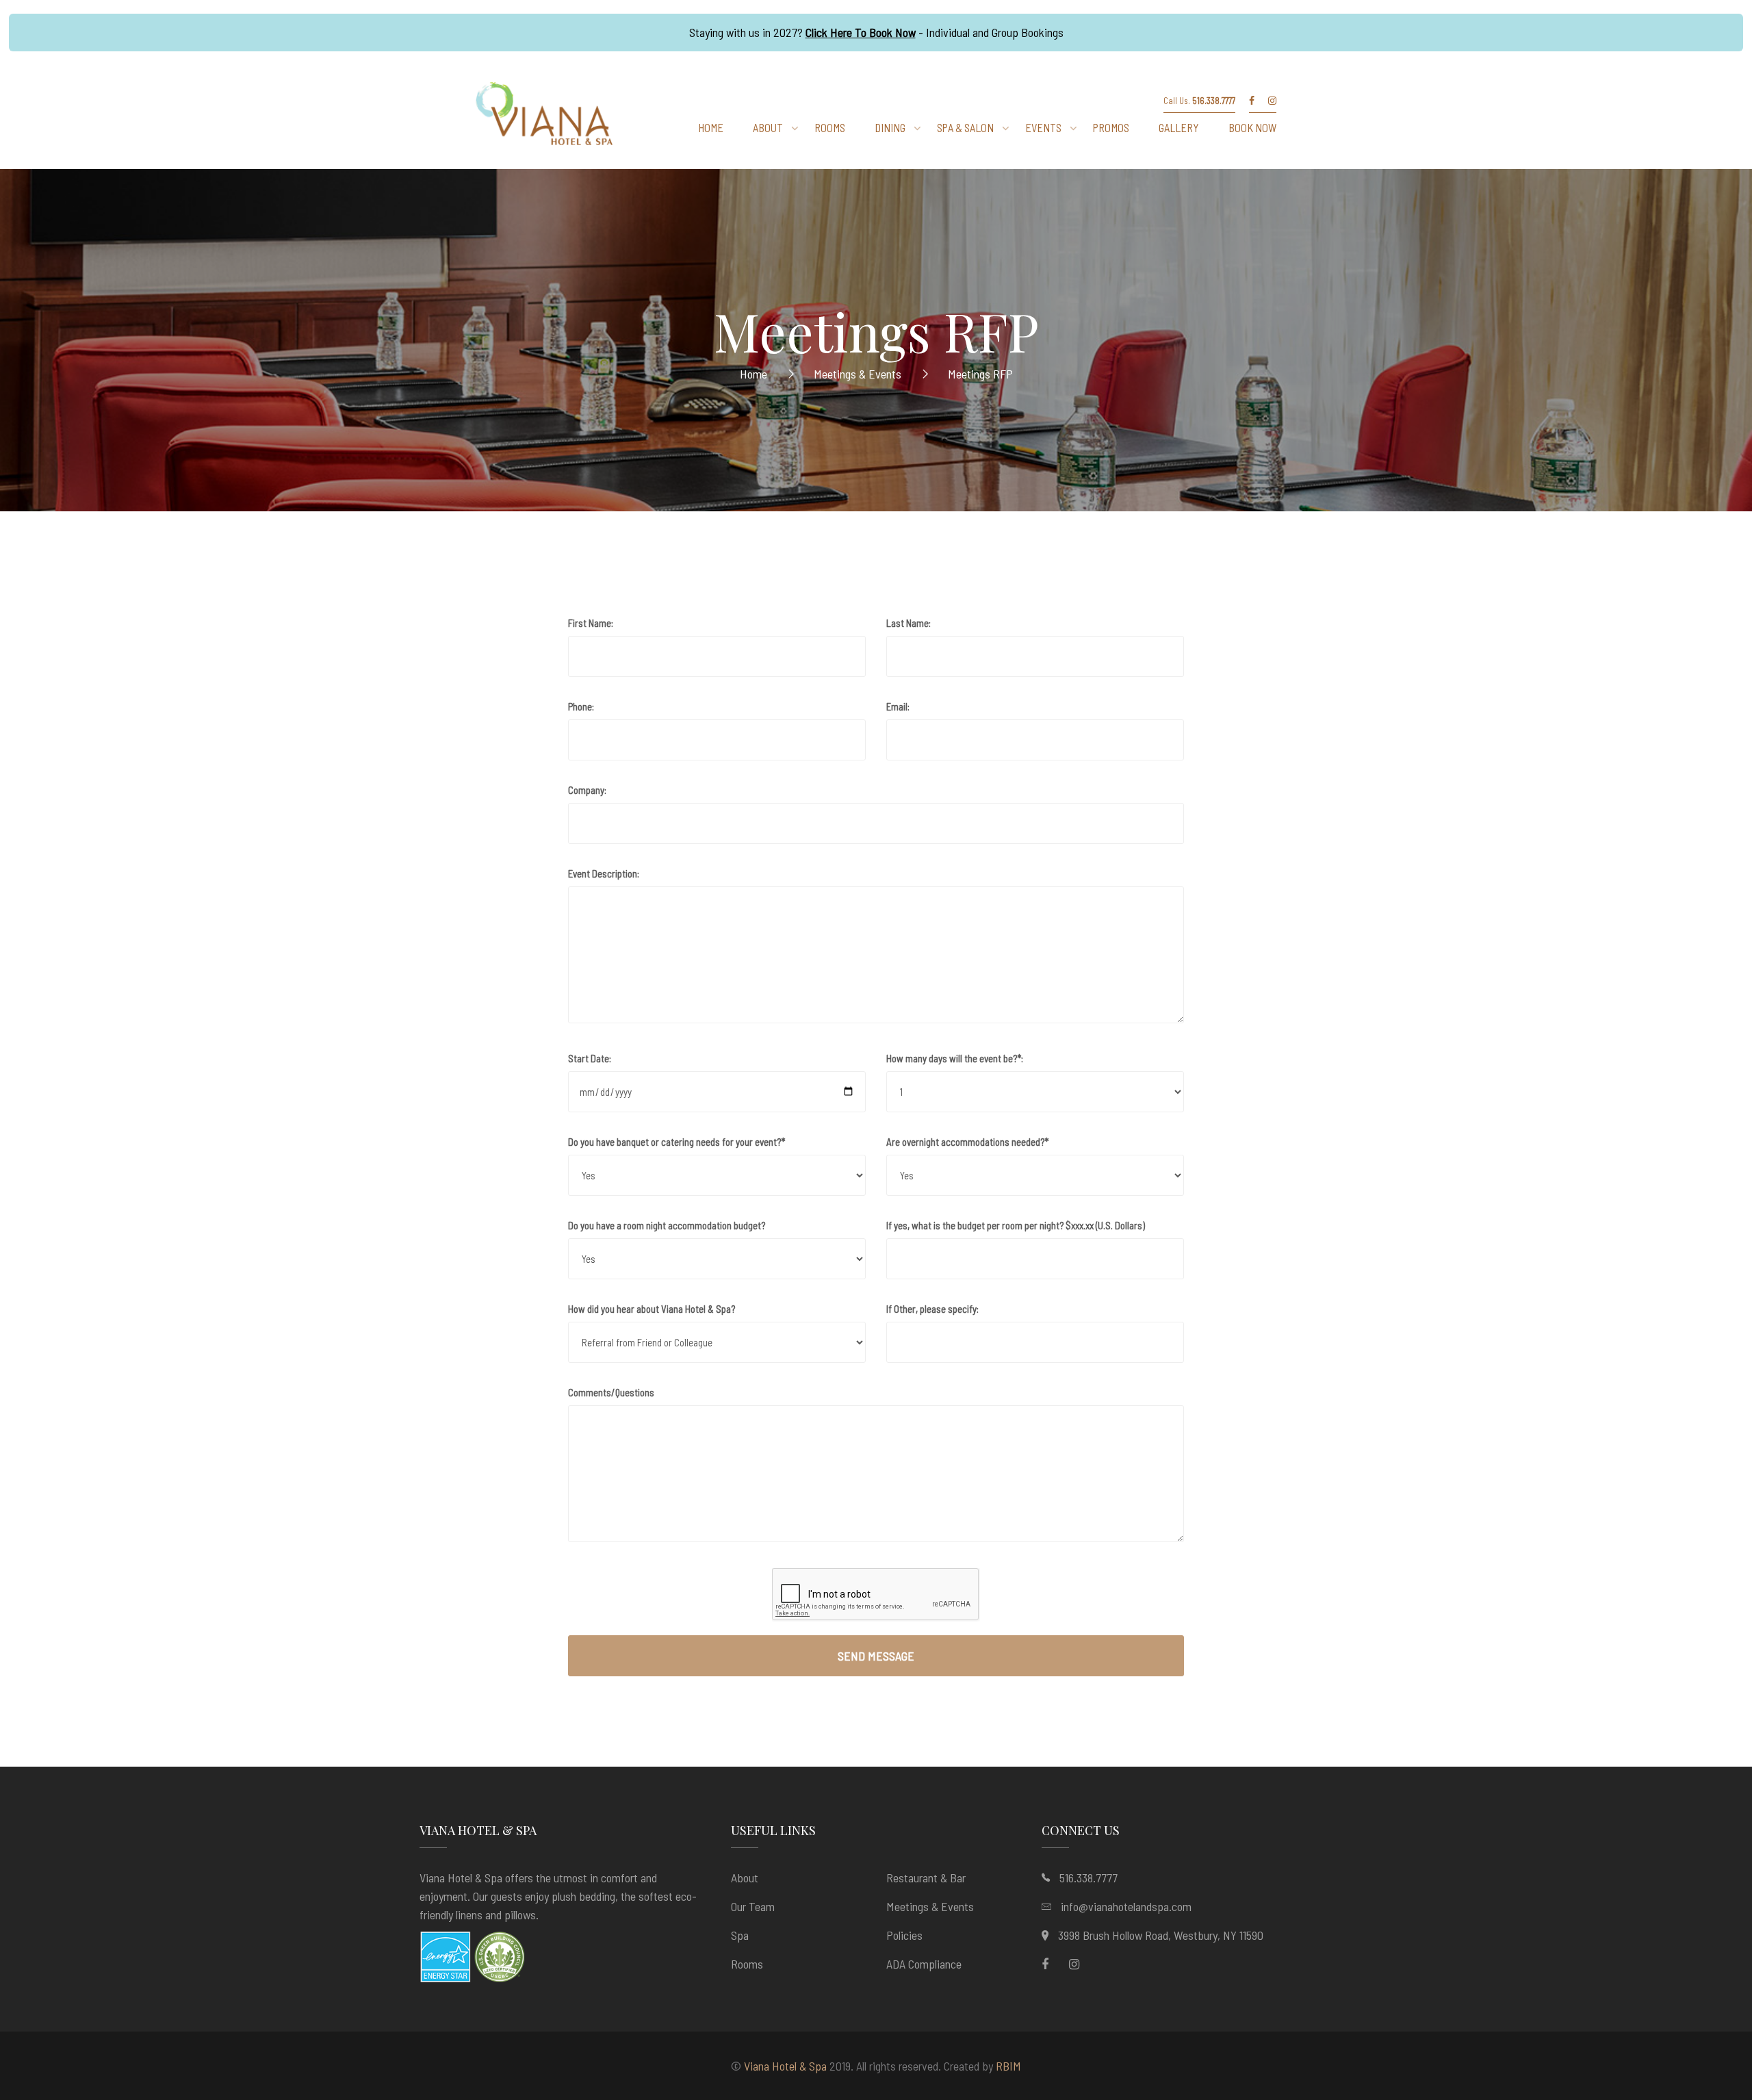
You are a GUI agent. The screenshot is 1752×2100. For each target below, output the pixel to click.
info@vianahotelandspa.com (1126, 1906)
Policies (904, 1935)
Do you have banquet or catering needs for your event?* (677, 1142)
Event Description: (604, 873)
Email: (898, 706)
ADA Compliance (924, 1964)
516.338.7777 (1088, 1878)
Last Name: (909, 623)
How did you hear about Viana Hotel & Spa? (652, 1309)
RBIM (1008, 2066)
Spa (740, 1935)
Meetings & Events (930, 1906)
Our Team (753, 1906)
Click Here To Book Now (861, 32)
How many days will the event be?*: (955, 1058)
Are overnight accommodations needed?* (967, 1142)
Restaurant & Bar (926, 1878)
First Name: (591, 623)
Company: (587, 790)
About (745, 1878)
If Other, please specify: (932, 1309)
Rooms (747, 1964)
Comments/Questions (611, 1392)
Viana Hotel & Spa (785, 2066)
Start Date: (590, 1058)
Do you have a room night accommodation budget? (667, 1225)
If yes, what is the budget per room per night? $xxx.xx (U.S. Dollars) (1016, 1225)
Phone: (581, 706)
